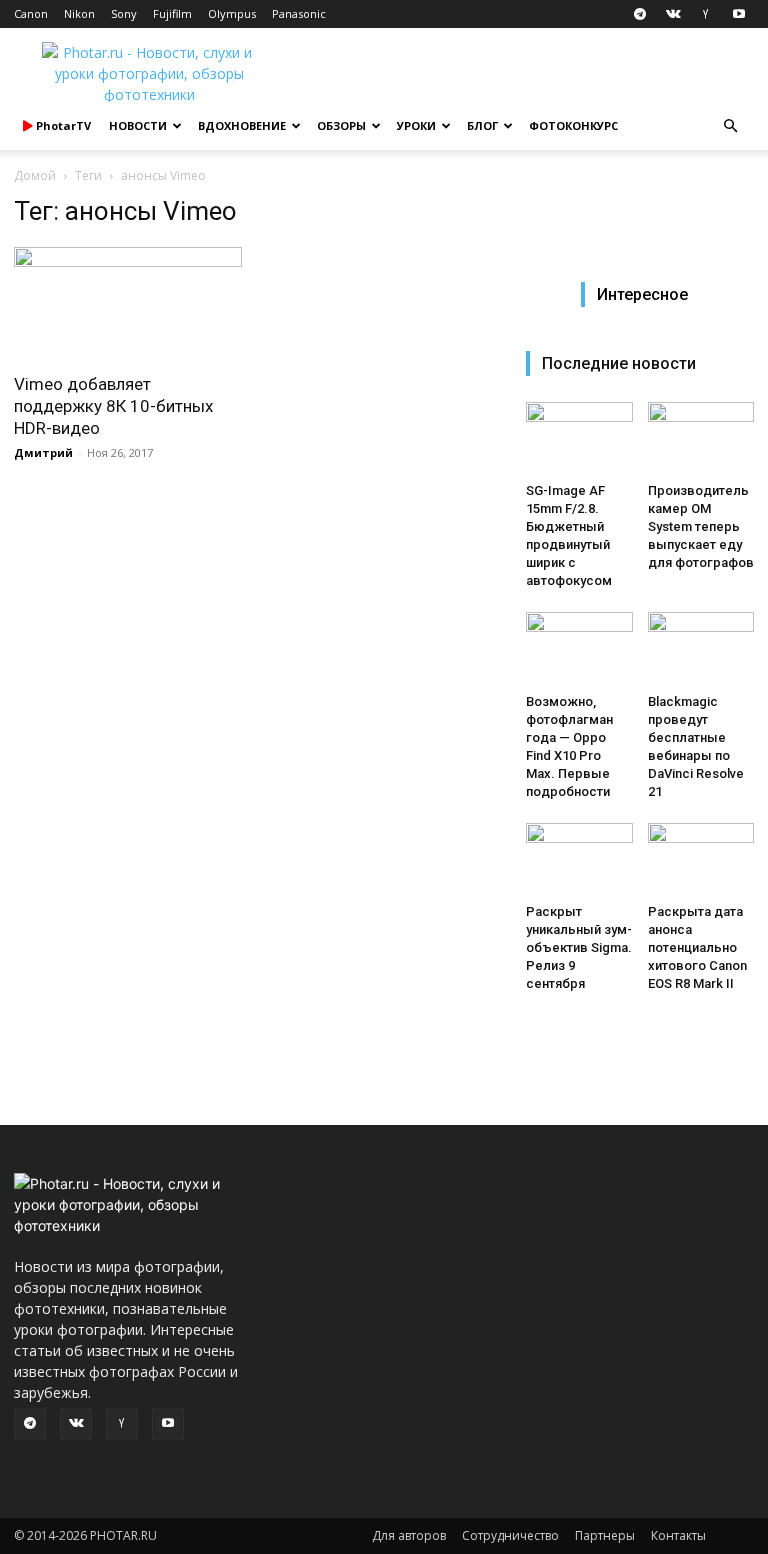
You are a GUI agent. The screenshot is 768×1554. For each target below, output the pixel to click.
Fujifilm (172, 13)
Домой (35, 175)
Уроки (416, 125)
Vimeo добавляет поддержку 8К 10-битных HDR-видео (113, 406)
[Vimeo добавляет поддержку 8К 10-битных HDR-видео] (128, 303)
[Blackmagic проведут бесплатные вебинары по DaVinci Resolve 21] (701, 648)
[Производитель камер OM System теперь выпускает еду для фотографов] (701, 438)
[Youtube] (739, 14)
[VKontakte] (673, 14)
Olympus (232, 13)
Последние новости (619, 363)
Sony (124, 13)
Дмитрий (43, 452)
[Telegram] (640, 14)
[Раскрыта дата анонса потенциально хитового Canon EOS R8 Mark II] (701, 859)
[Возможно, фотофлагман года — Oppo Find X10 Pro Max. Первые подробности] (579, 648)
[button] (730, 126)
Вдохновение (242, 125)
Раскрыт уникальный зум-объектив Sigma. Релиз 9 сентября (579, 947)
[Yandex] (706, 14)
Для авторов (409, 1535)
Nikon (79, 13)
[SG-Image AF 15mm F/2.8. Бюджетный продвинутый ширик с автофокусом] (579, 438)
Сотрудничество (510, 1535)
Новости (138, 125)
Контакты (678, 1535)
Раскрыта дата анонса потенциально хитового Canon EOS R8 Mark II (697, 947)
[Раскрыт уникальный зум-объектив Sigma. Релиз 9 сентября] (579, 859)
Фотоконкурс (573, 125)
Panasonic (299, 13)
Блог (482, 125)
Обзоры (341, 125)
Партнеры (605, 1535)
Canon (31, 13)
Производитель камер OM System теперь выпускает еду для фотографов (701, 526)
